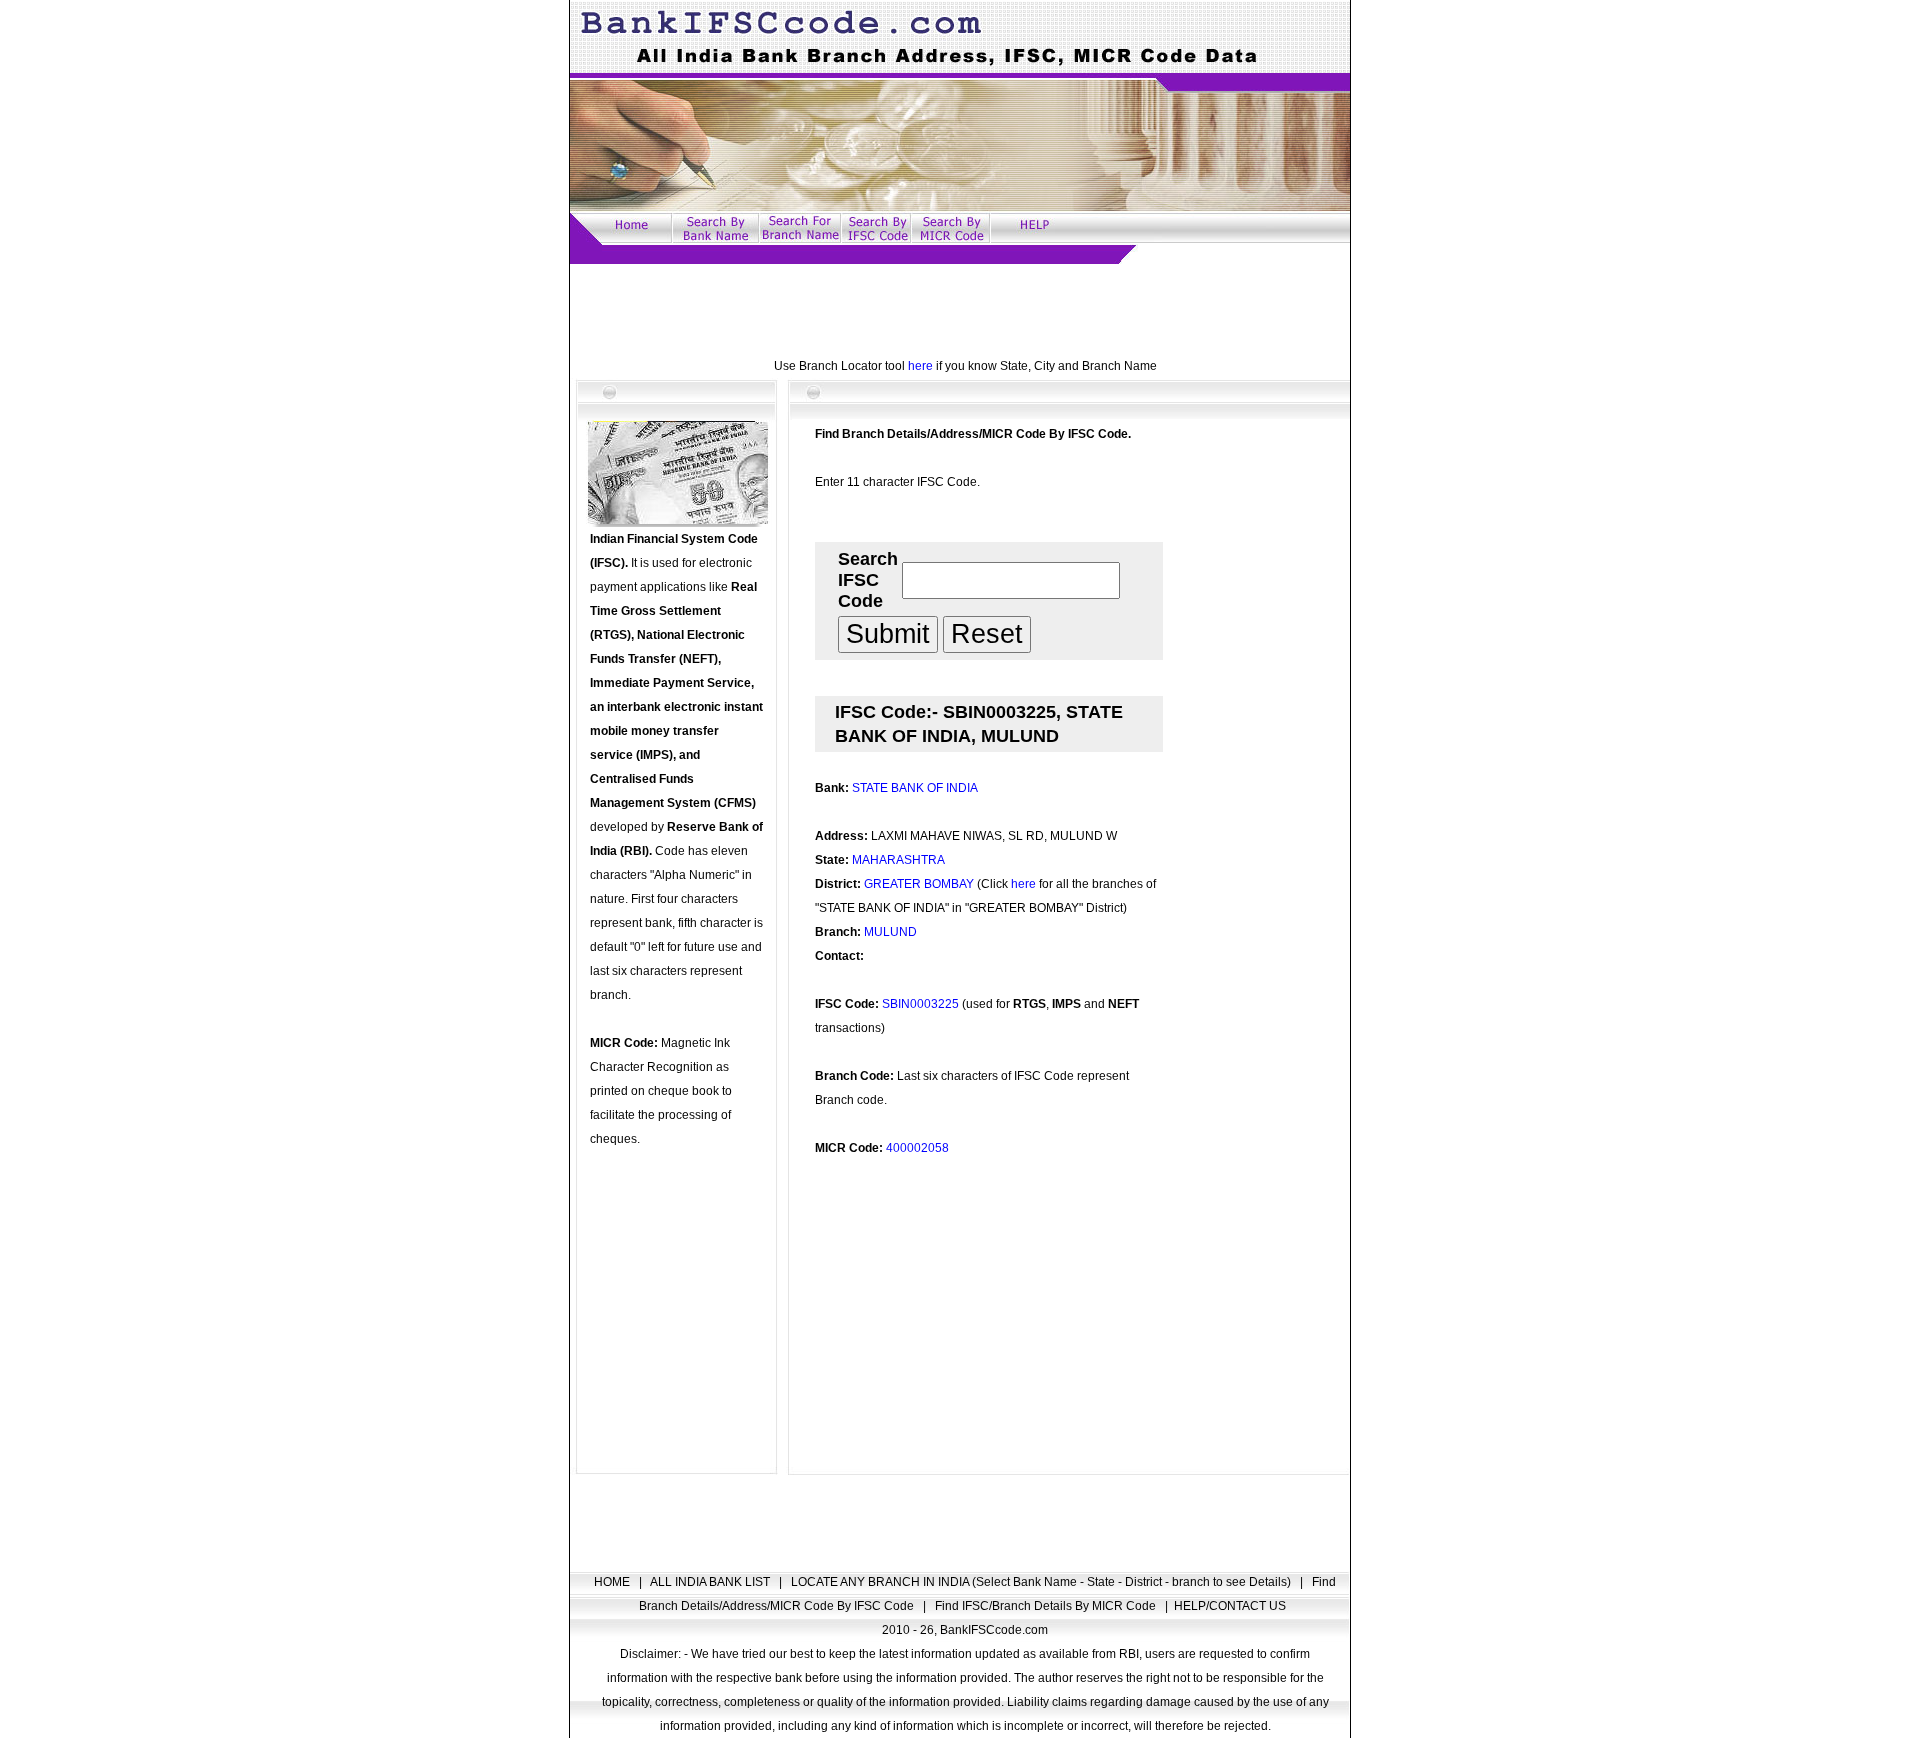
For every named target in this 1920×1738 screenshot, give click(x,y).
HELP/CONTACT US (1230, 1606)
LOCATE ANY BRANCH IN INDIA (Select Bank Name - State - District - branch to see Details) (1042, 1582)
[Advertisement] (960, 309)
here (920, 366)
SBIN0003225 (920, 1004)
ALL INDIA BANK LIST (711, 1582)
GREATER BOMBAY (919, 884)
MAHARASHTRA (898, 860)
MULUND (890, 932)
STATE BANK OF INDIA (915, 788)
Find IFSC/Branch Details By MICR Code (1047, 1606)
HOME (613, 1582)
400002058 (917, 1148)
